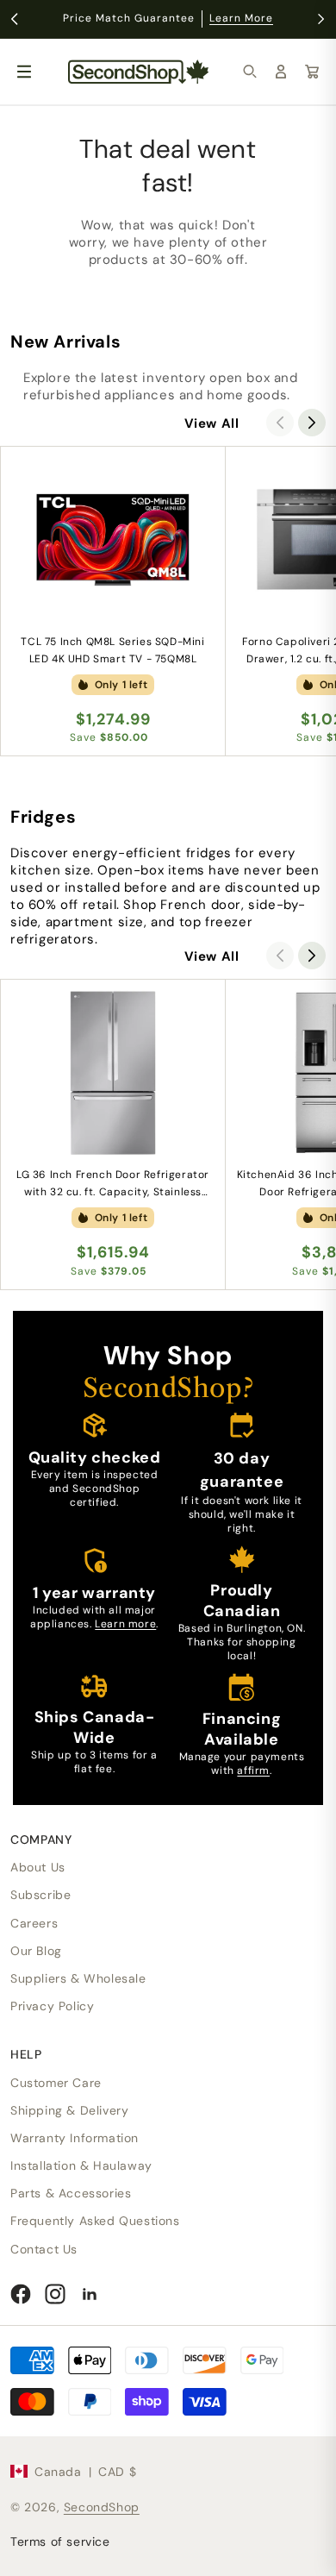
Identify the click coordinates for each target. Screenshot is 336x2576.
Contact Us (44, 2249)
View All (212, 423)
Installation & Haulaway (81, 2165)
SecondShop (102, 2507)
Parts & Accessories (71, 2193)
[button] (250, 72)
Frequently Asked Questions (95, 2221)
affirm (253, 1771)
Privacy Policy (52, 2006)
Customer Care (56, 2083)
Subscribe (40, 1895)
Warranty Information (75, 2138)
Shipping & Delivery (69, 2110)
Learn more (125, 1624)
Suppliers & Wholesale (78, 1978)
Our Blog (36, 1951)
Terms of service (60, 2542)
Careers (34, 1923)
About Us (38, 1867)
